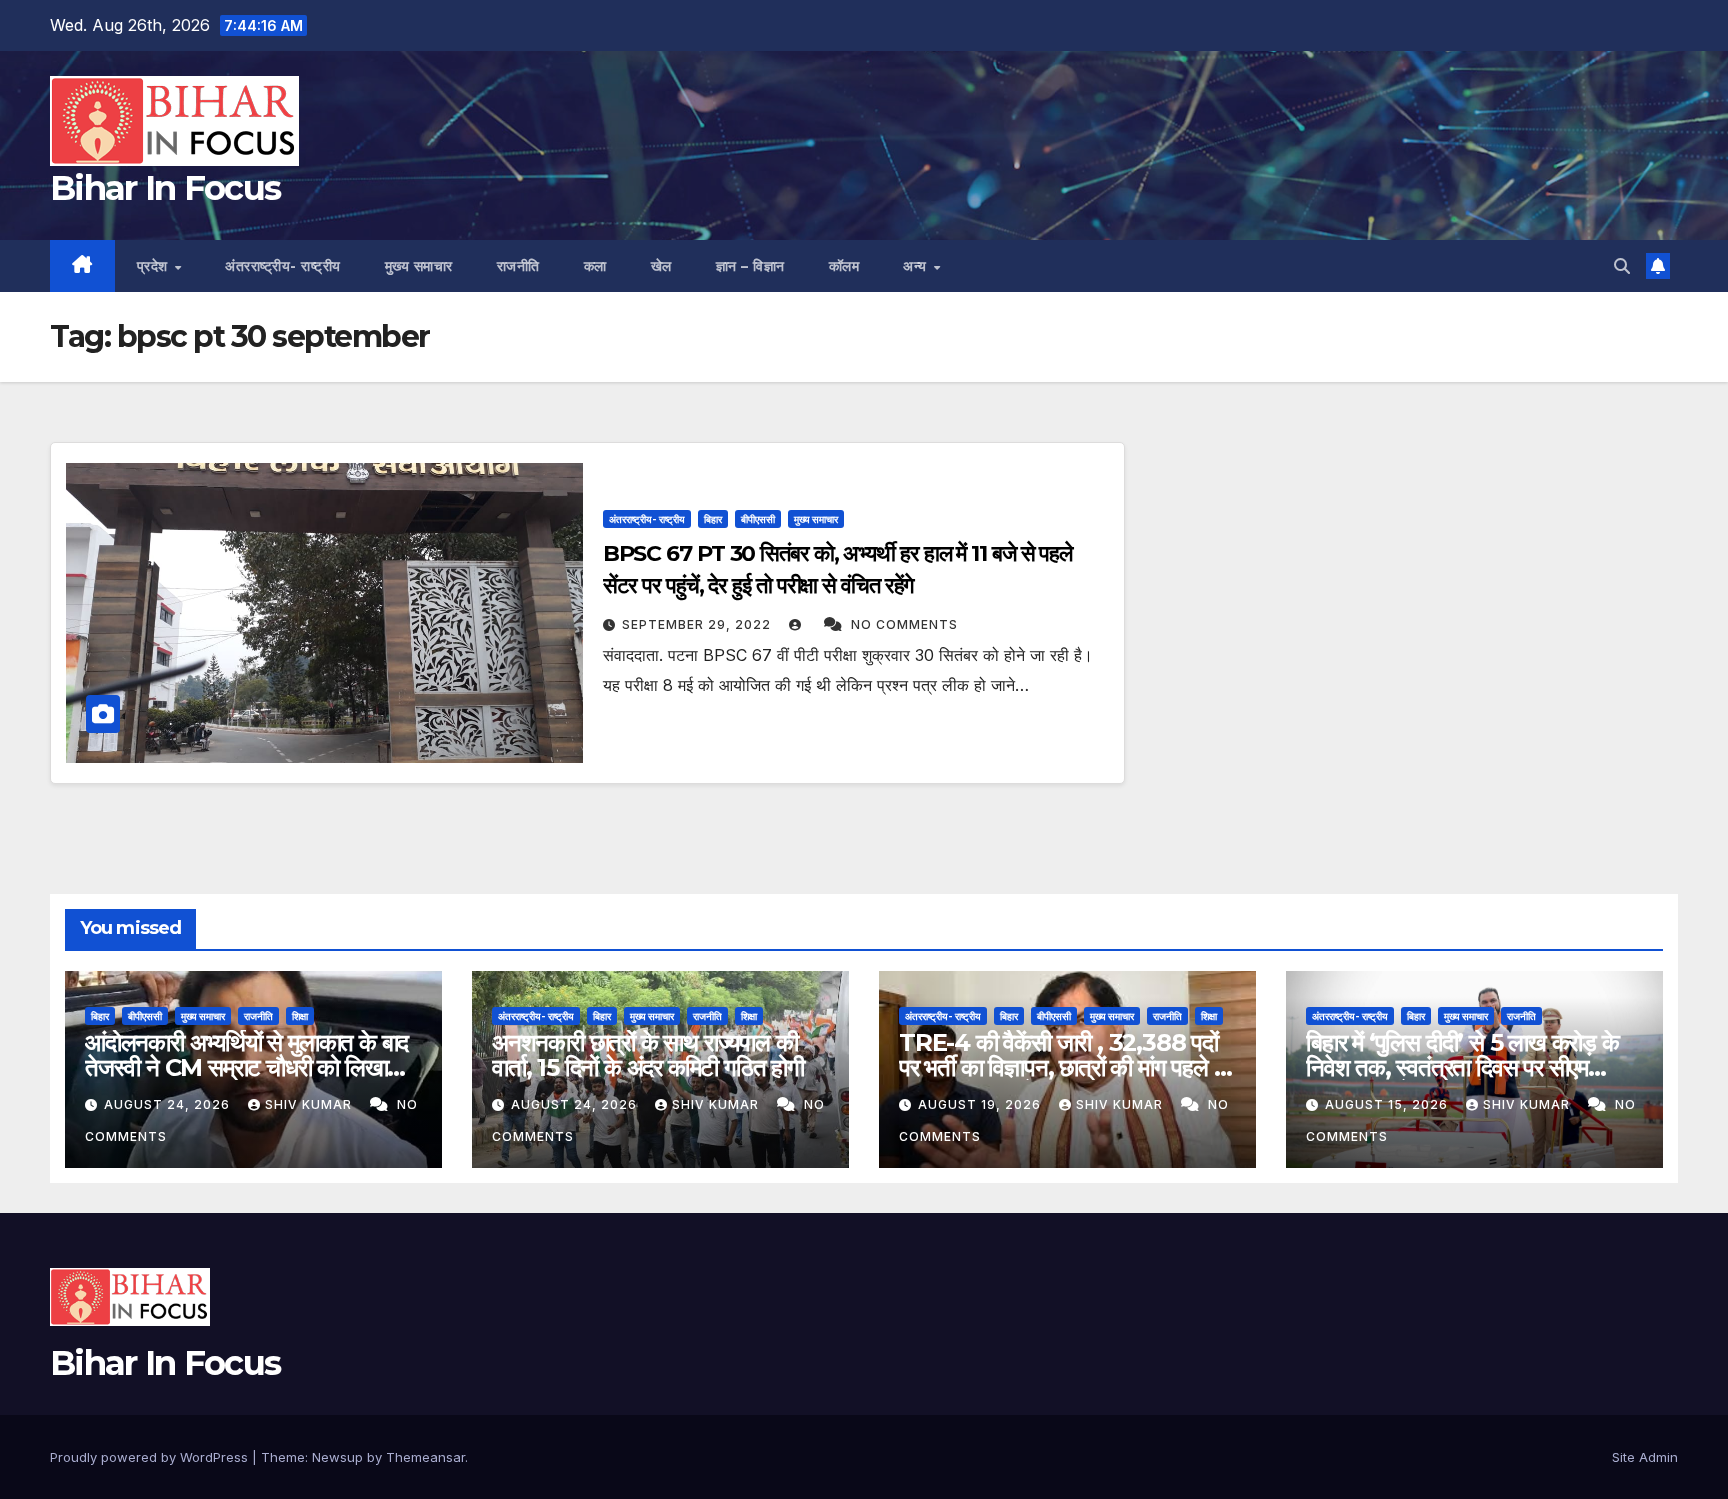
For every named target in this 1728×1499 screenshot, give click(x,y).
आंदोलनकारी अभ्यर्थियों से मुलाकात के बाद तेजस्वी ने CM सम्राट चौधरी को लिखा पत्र (246, 1067)
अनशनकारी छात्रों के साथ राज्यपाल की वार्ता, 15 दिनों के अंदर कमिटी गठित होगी (648, 1055)
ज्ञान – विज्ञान (750, 266)
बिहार (713, 519)
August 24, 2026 (169, 1104)
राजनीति (518, 266)
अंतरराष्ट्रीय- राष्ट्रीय (283, 266)
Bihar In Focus (165, 188)
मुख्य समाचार (419, 266)
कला (595, 266)
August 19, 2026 (981, 1104)
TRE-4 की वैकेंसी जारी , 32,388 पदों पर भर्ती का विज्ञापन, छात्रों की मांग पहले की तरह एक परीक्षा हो (1067, 1067)
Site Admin (1645, 1457)
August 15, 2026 (1388, 1104)
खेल (661, 266)
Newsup (337, 1457)
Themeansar (425, 1457)
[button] (1622, 266)
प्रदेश (155, 266)
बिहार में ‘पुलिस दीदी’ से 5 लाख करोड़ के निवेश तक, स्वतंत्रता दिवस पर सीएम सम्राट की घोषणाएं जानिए (1462, 1067)
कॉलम (844, 266)
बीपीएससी (758, 519)
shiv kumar (310, 1104)
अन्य (917, 266)
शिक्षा (300, 1016)
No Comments (904, 624)
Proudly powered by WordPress (151, 1457)
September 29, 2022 (698, 624)
